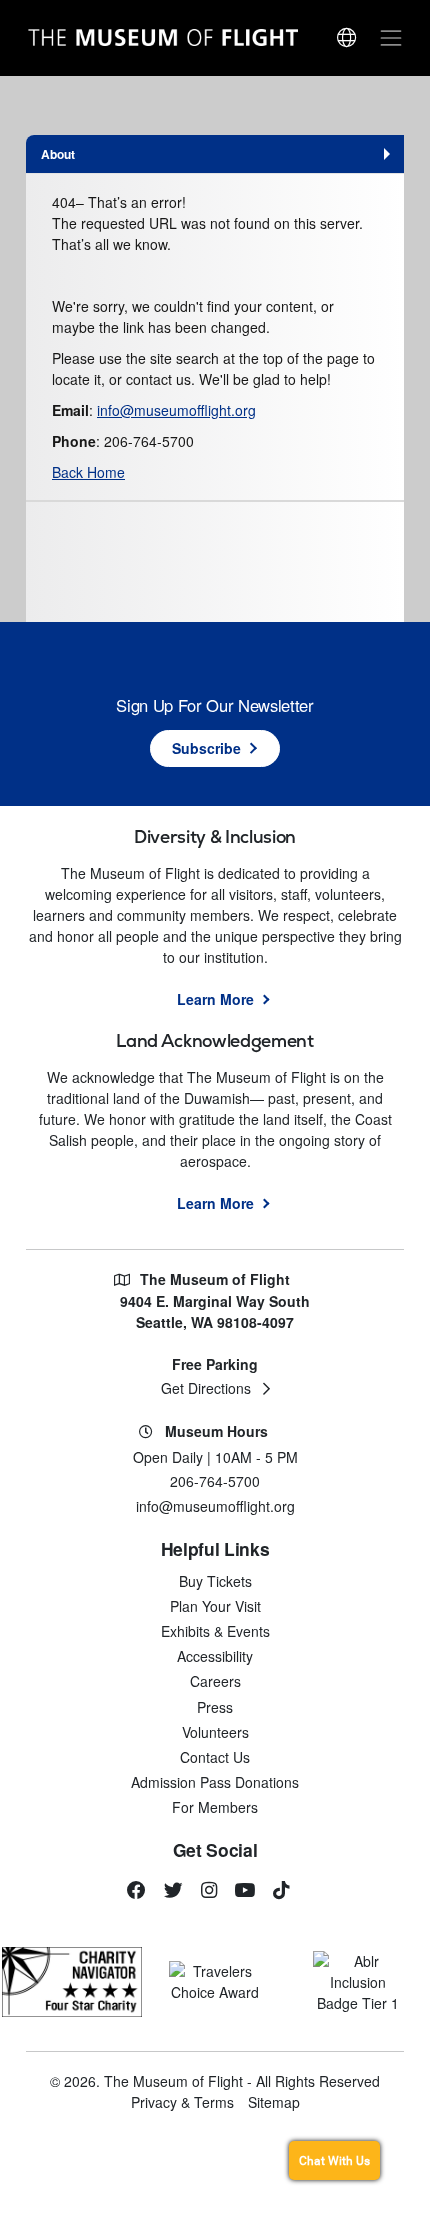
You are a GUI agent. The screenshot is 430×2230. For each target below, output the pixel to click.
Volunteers (215, 1732)
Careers (215, 1681)
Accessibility (215, 1656)
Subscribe (206, 748)
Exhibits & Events (215, 1631)
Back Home (88, 472)
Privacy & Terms (182, 2102)
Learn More (215, 999)
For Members (215, 1807)
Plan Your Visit (215, 1606)
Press (215, 1707)
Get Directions (206, 1388)
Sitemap (274, 2102)
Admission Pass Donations (215, 1782)
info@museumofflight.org (176, 410)
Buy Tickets (215, 1581)
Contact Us (215, 1757)
